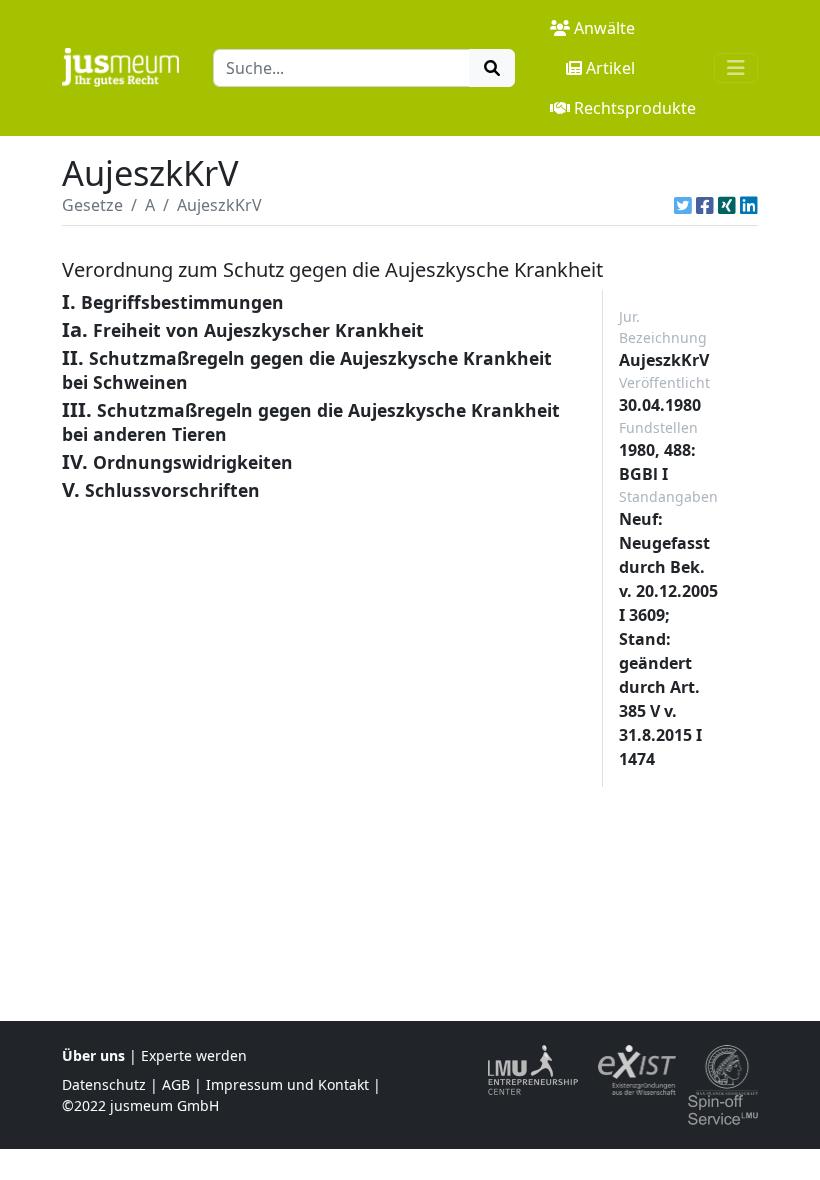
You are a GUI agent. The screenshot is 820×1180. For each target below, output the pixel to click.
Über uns (93, 1055)
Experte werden (194, 1055)
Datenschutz (104, 1084)
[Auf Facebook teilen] (705, 205)
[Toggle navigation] (736, 68)
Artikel (610, 68)
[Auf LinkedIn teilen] (749, 205)
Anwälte (604, 28)
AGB (176, 1084)
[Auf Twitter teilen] (683, 205)
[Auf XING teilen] (727, 205)
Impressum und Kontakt (287, 1084)
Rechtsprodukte (635, 108)
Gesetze (92, 205)
